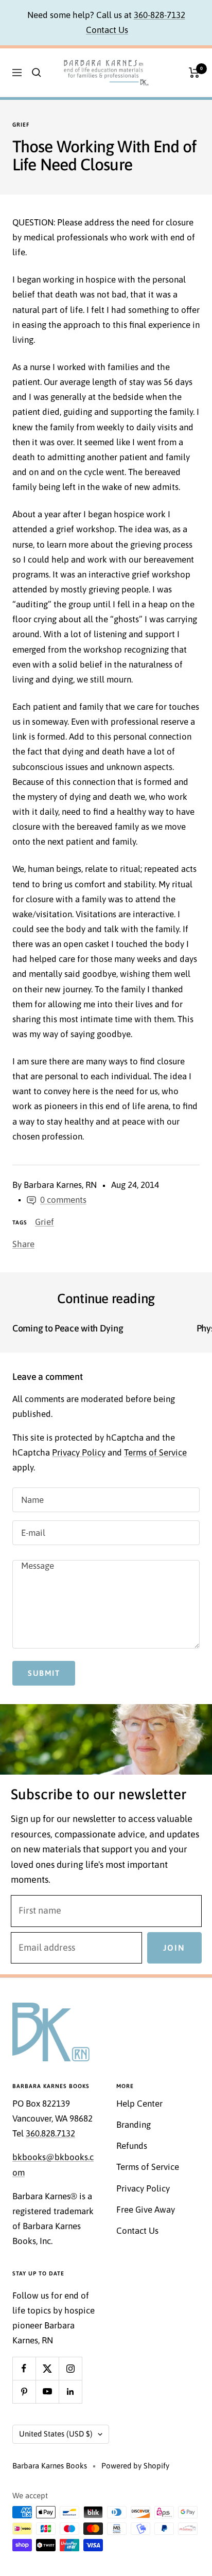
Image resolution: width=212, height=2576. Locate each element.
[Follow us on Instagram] (70, 2368)
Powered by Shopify (135, 2466)
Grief (21, 125)
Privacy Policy (79, 1452)
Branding (134, 2125)
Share (23, 1244)
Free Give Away (146, 2210)
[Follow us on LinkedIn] (70, 2391)
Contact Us (107, 30)
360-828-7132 (160, 15)
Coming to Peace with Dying (68, 1328)
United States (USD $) (56, 2434)
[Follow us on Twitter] (47, 2368)
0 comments (63, 1200)
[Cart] (194, 73)
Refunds (132, 2146)
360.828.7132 (50, 2133)
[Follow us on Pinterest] (24, 2391)
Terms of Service (155, 1452)
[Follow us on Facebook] (24, 2368)
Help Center (139, 2104)
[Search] (37, 73)
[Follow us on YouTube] (47, 2391)
